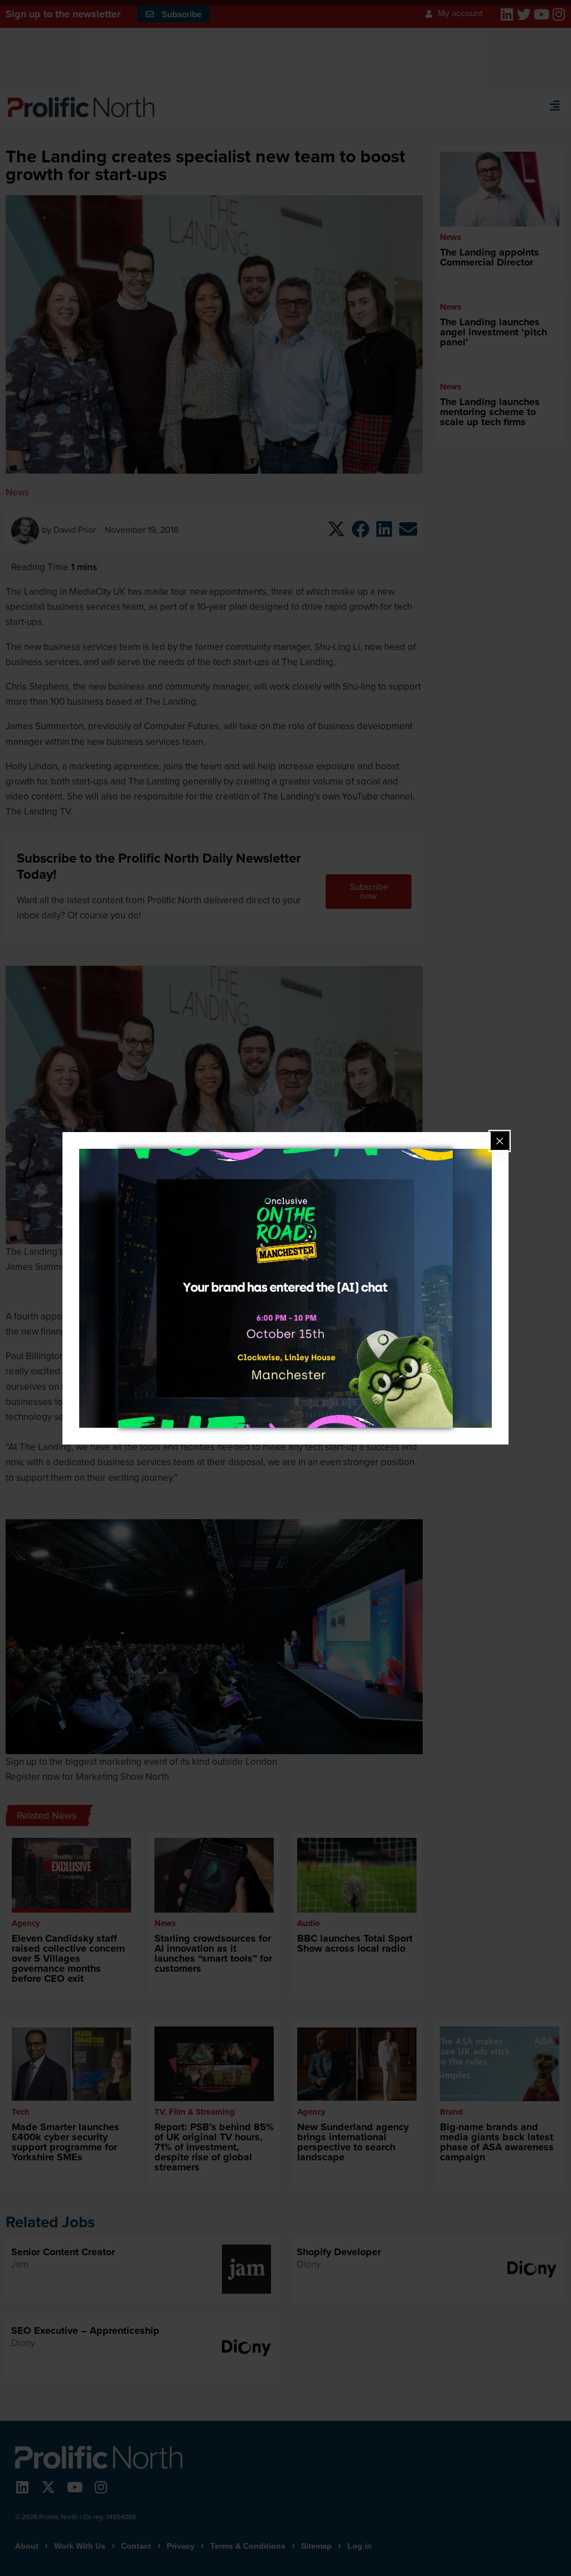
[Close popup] (500, 1141)
